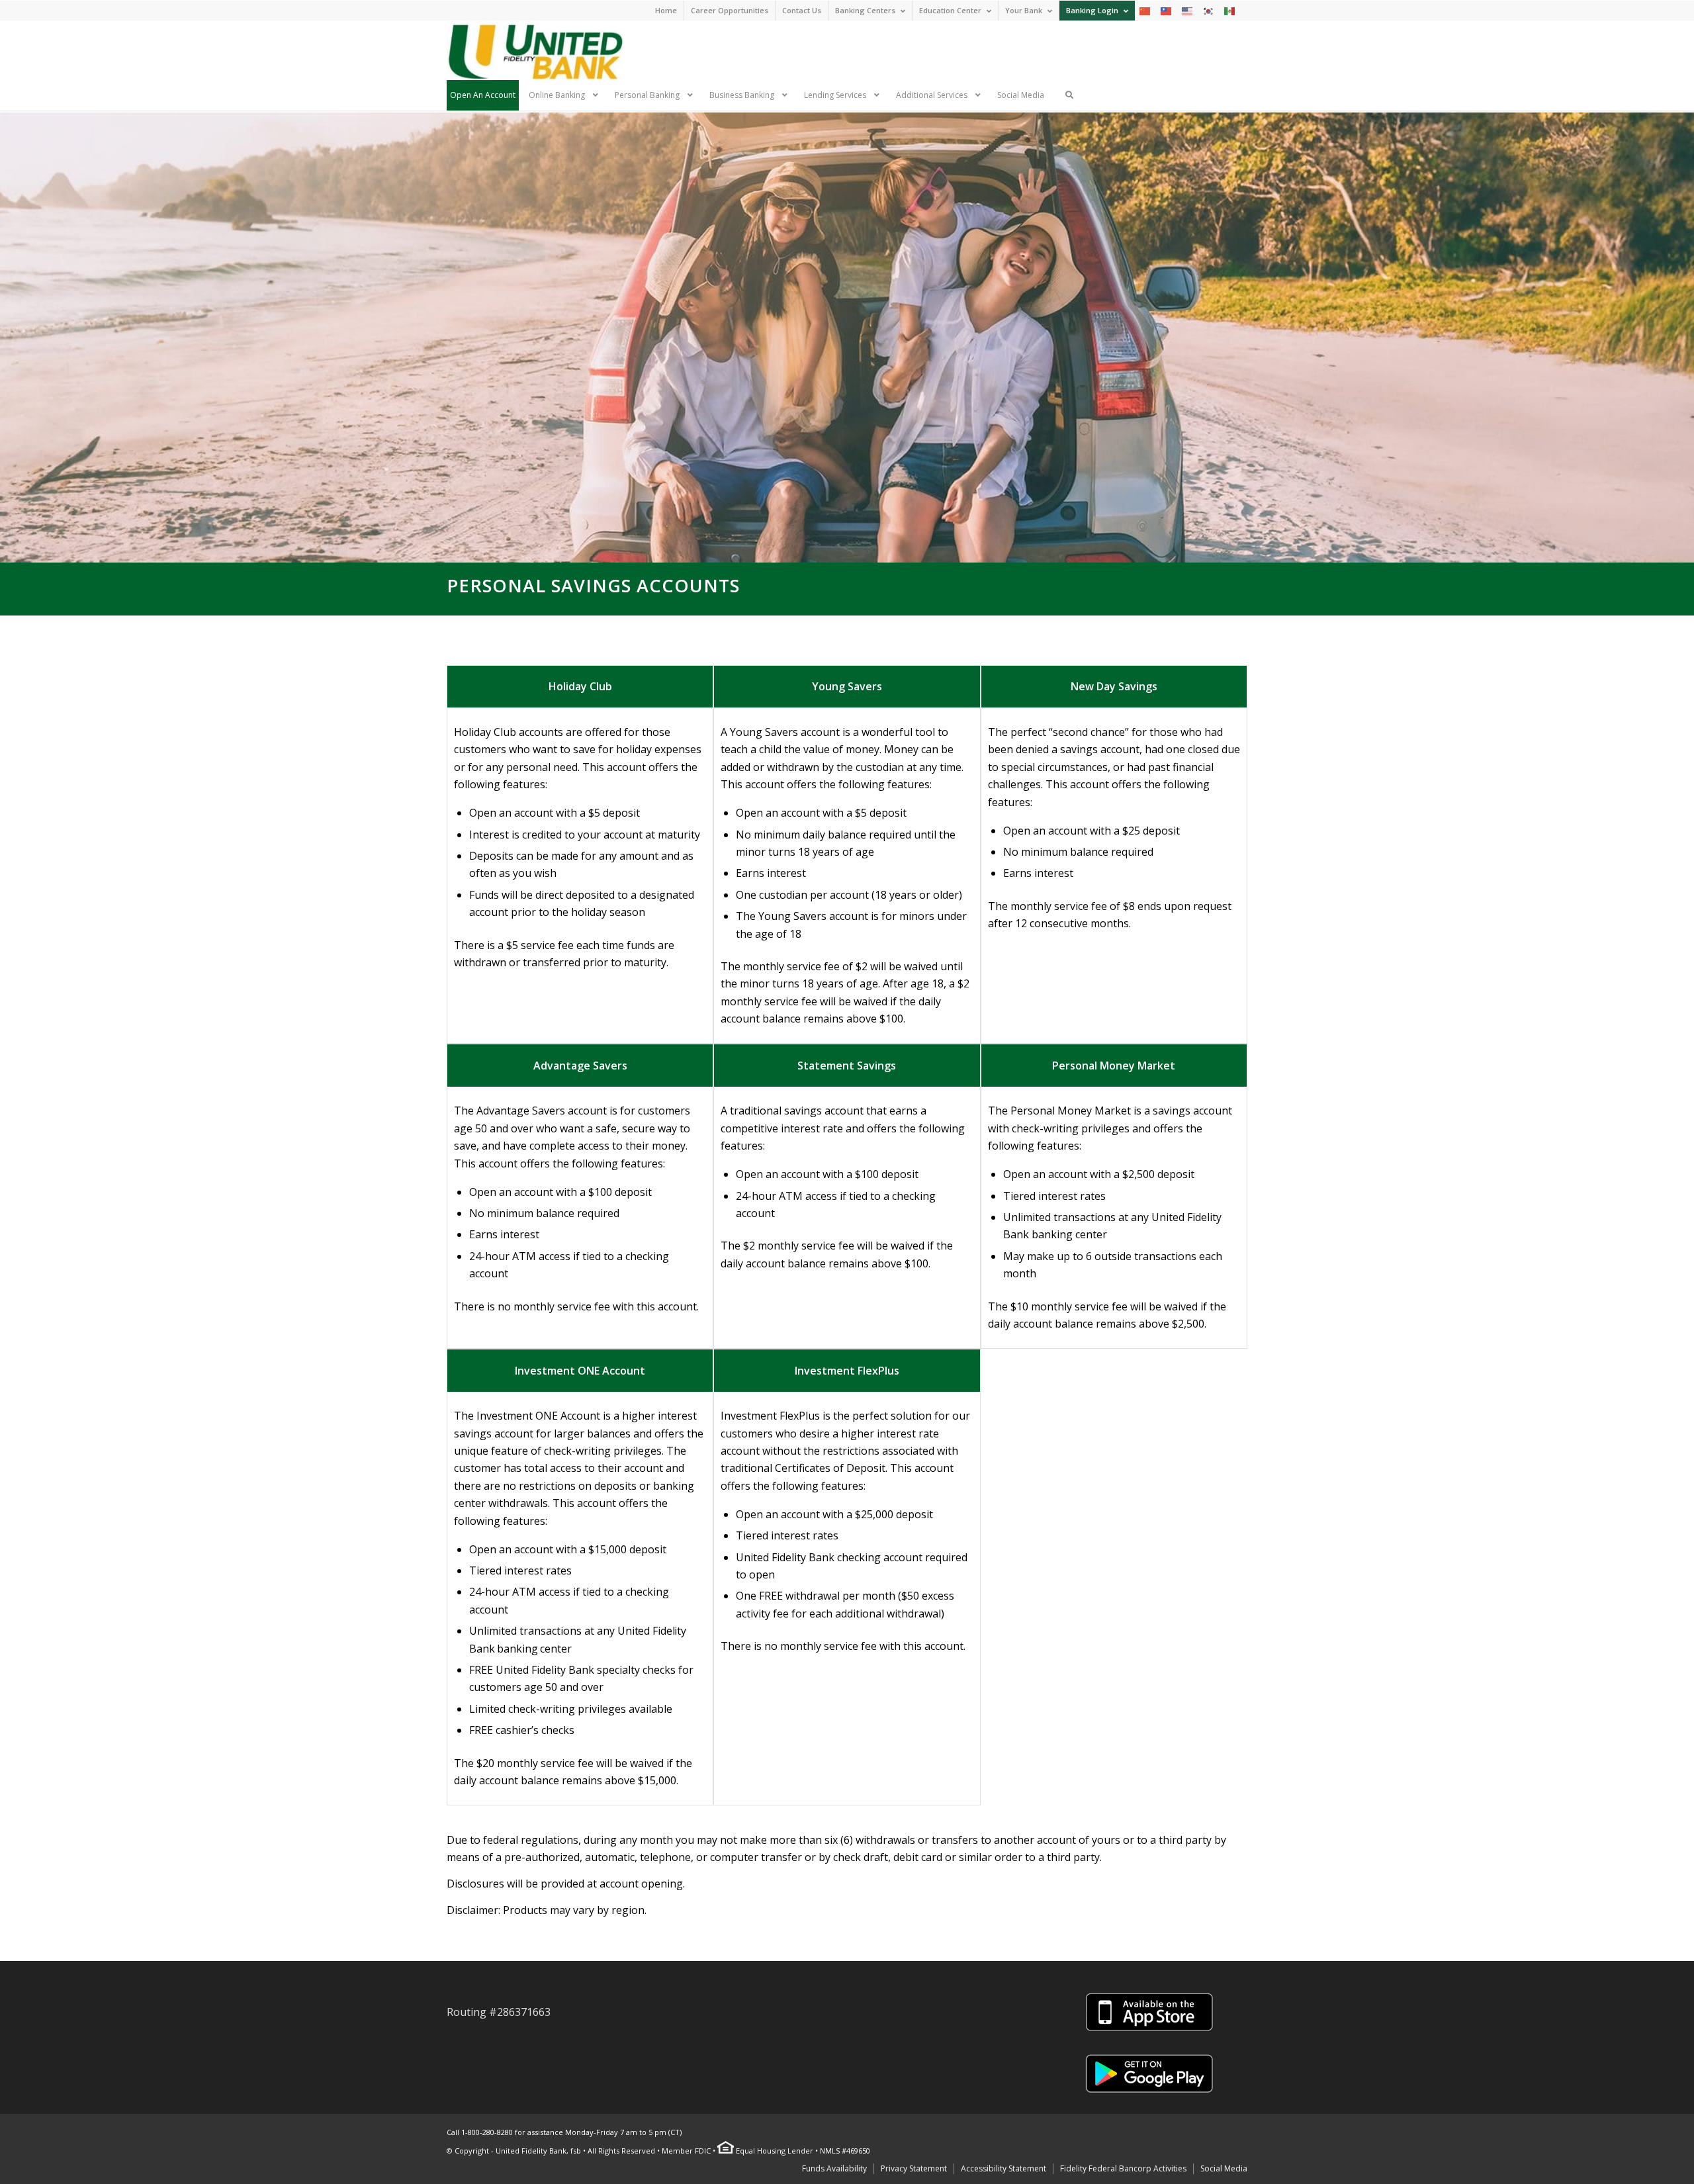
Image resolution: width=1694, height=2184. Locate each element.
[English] (1188, 10)
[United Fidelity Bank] (535, 50)
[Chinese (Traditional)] (1167, 10)
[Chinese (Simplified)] (1145, 10)
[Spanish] (1230, 10)
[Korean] (1209, 10)
